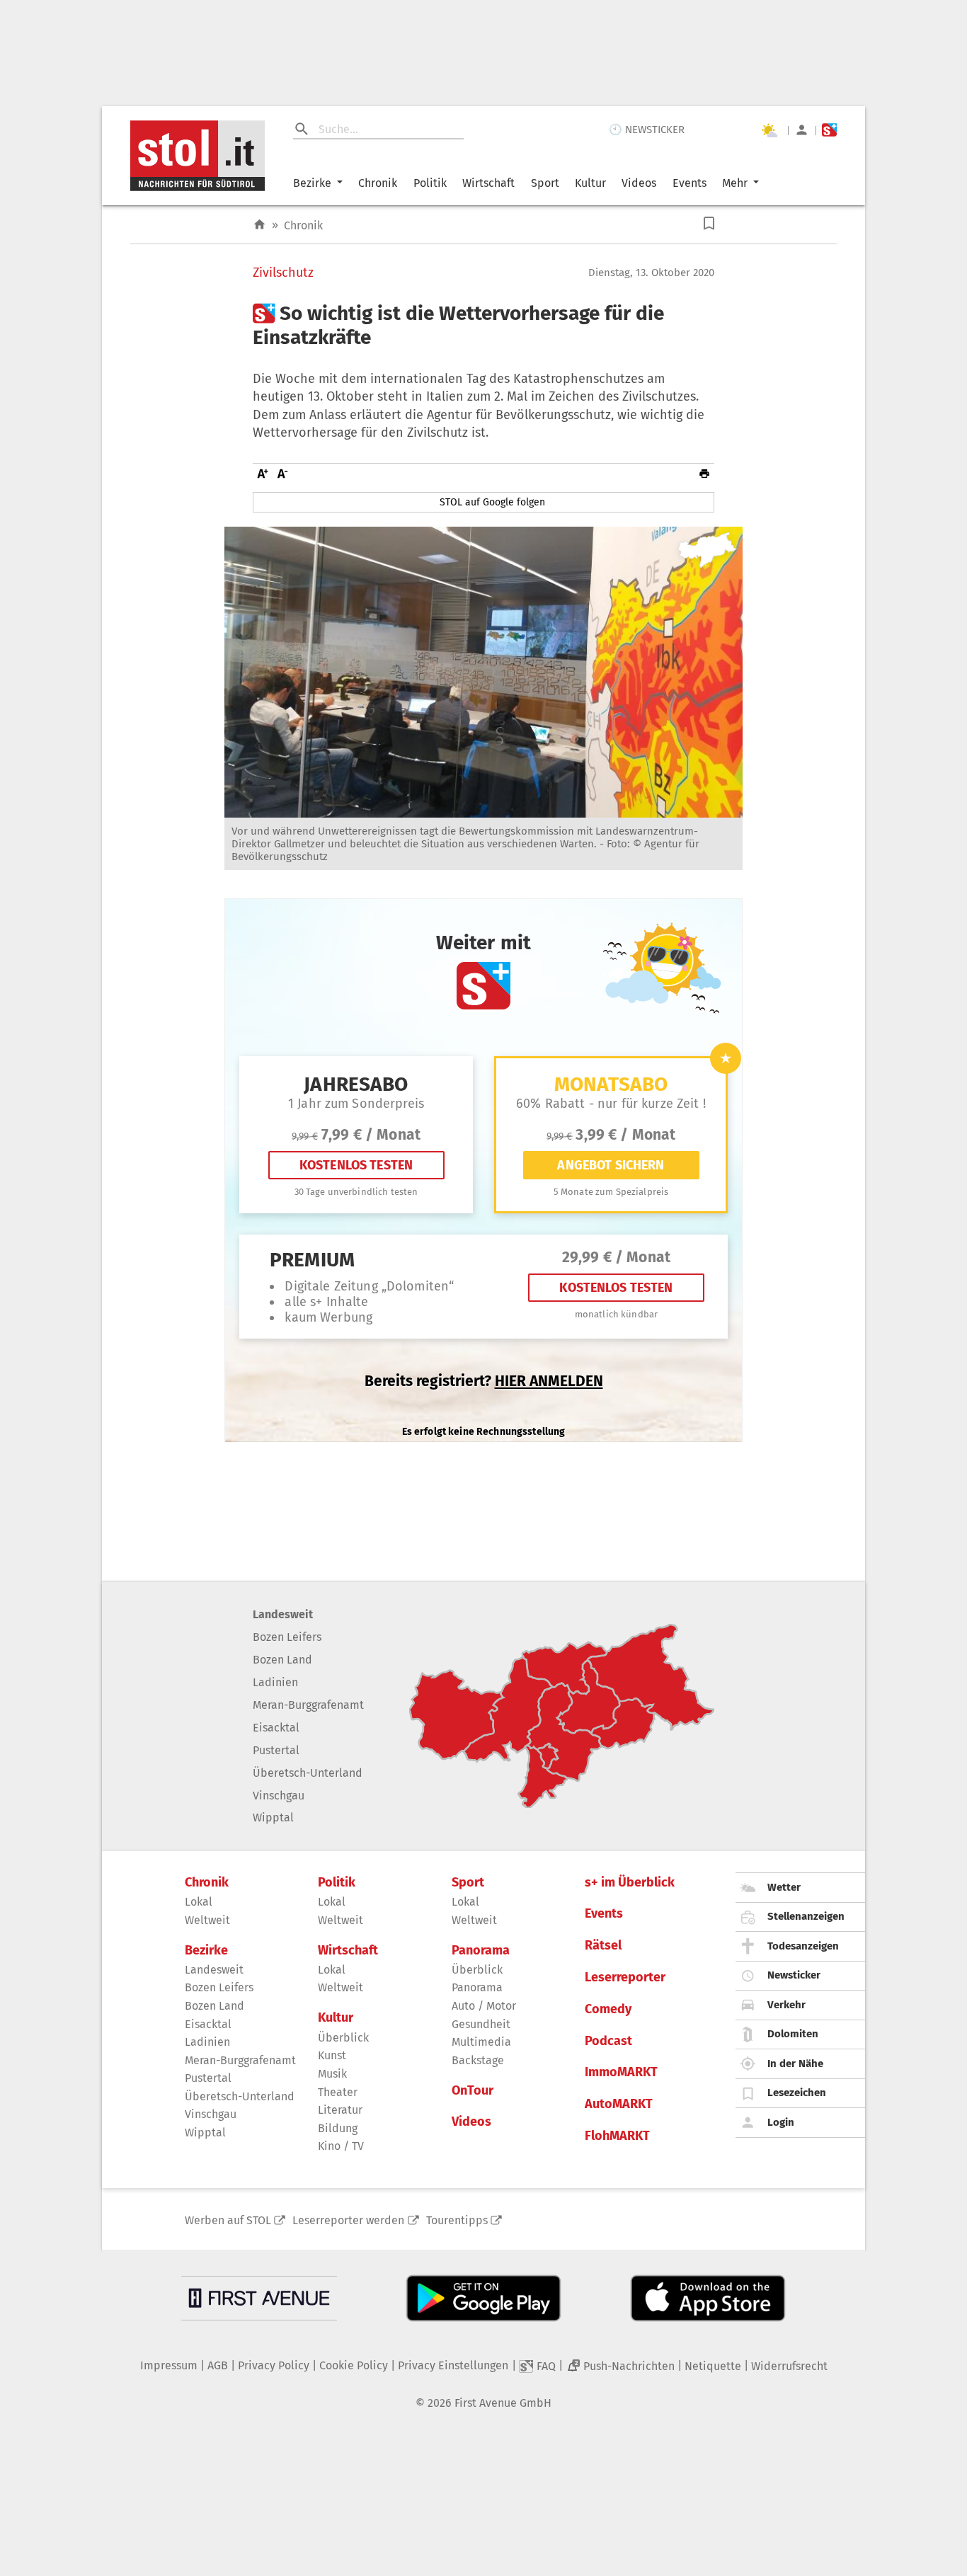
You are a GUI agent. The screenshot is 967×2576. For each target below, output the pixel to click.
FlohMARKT (617, 2136)
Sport (545, 183)
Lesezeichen (797, 2093)
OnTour (473, 2091)
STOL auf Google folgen (492, 502)
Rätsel (603, 1946)
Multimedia (481, 2042)
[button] (709, 223)
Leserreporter (625, 1977)
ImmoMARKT (621, 2072)
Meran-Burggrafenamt (308, 1705)
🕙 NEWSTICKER (647, 130)
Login (781, 2122)
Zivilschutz (283, 273)
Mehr (735, 183)
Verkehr (786, 2005)
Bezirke (312, 183)
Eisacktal (276, 1728)
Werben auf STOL (228, 2220)
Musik (332, 2074)
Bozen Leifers (287, 1637)
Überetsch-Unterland (308, 1773)
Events (690, 183)
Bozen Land (282, 1660)
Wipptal (273, 1817)
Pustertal (276, 1750)
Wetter (784, 1887)
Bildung (338, 2128)
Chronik (378, 183)
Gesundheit (481, 2024)
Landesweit (283, 1614)
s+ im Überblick (630, 1883)
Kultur (590, 183)
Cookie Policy (354, 2365)
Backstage (478, 2060)
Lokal (199, 1902)
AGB (218, 2365)
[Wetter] (769, 130)
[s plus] (829, 130)
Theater (338, 2092)
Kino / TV (341, 2146)
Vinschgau (279, 1796)
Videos (639, 183)
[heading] (483, 325)
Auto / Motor (484, 2006)
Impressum (169, 2365)
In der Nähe (795, 2063)
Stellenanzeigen (806, 1916)
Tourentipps (457, 2220)
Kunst (332, 2055)
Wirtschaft (488, 183)
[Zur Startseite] (259, 225)
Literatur (340, 2110)
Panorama (481, 1951)
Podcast (608, 2041)
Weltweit (207, 1920)
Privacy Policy (274, 2365)
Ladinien (275, 1682)
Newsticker (794, 1975)
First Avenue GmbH (503, 2403)
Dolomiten (793, 2034)
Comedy (608, 2009)
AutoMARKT (619, 2104)
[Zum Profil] (802, 130)
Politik (430, 183)
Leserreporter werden (348, 2220)
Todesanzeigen (803, 1946)
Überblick (343, 2038)
